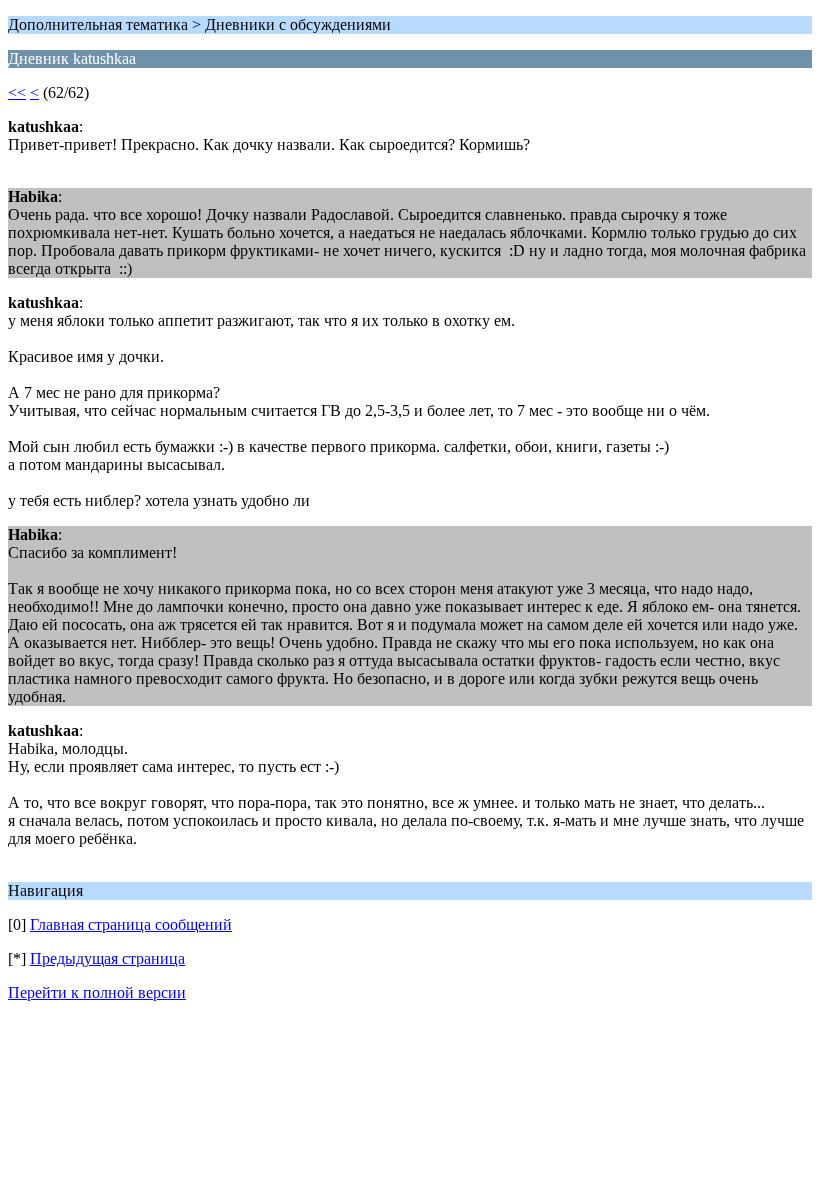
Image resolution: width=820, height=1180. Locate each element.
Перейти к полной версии (97, 992)
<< (17, 92)
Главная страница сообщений (131, 924)
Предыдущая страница (107, 958)
